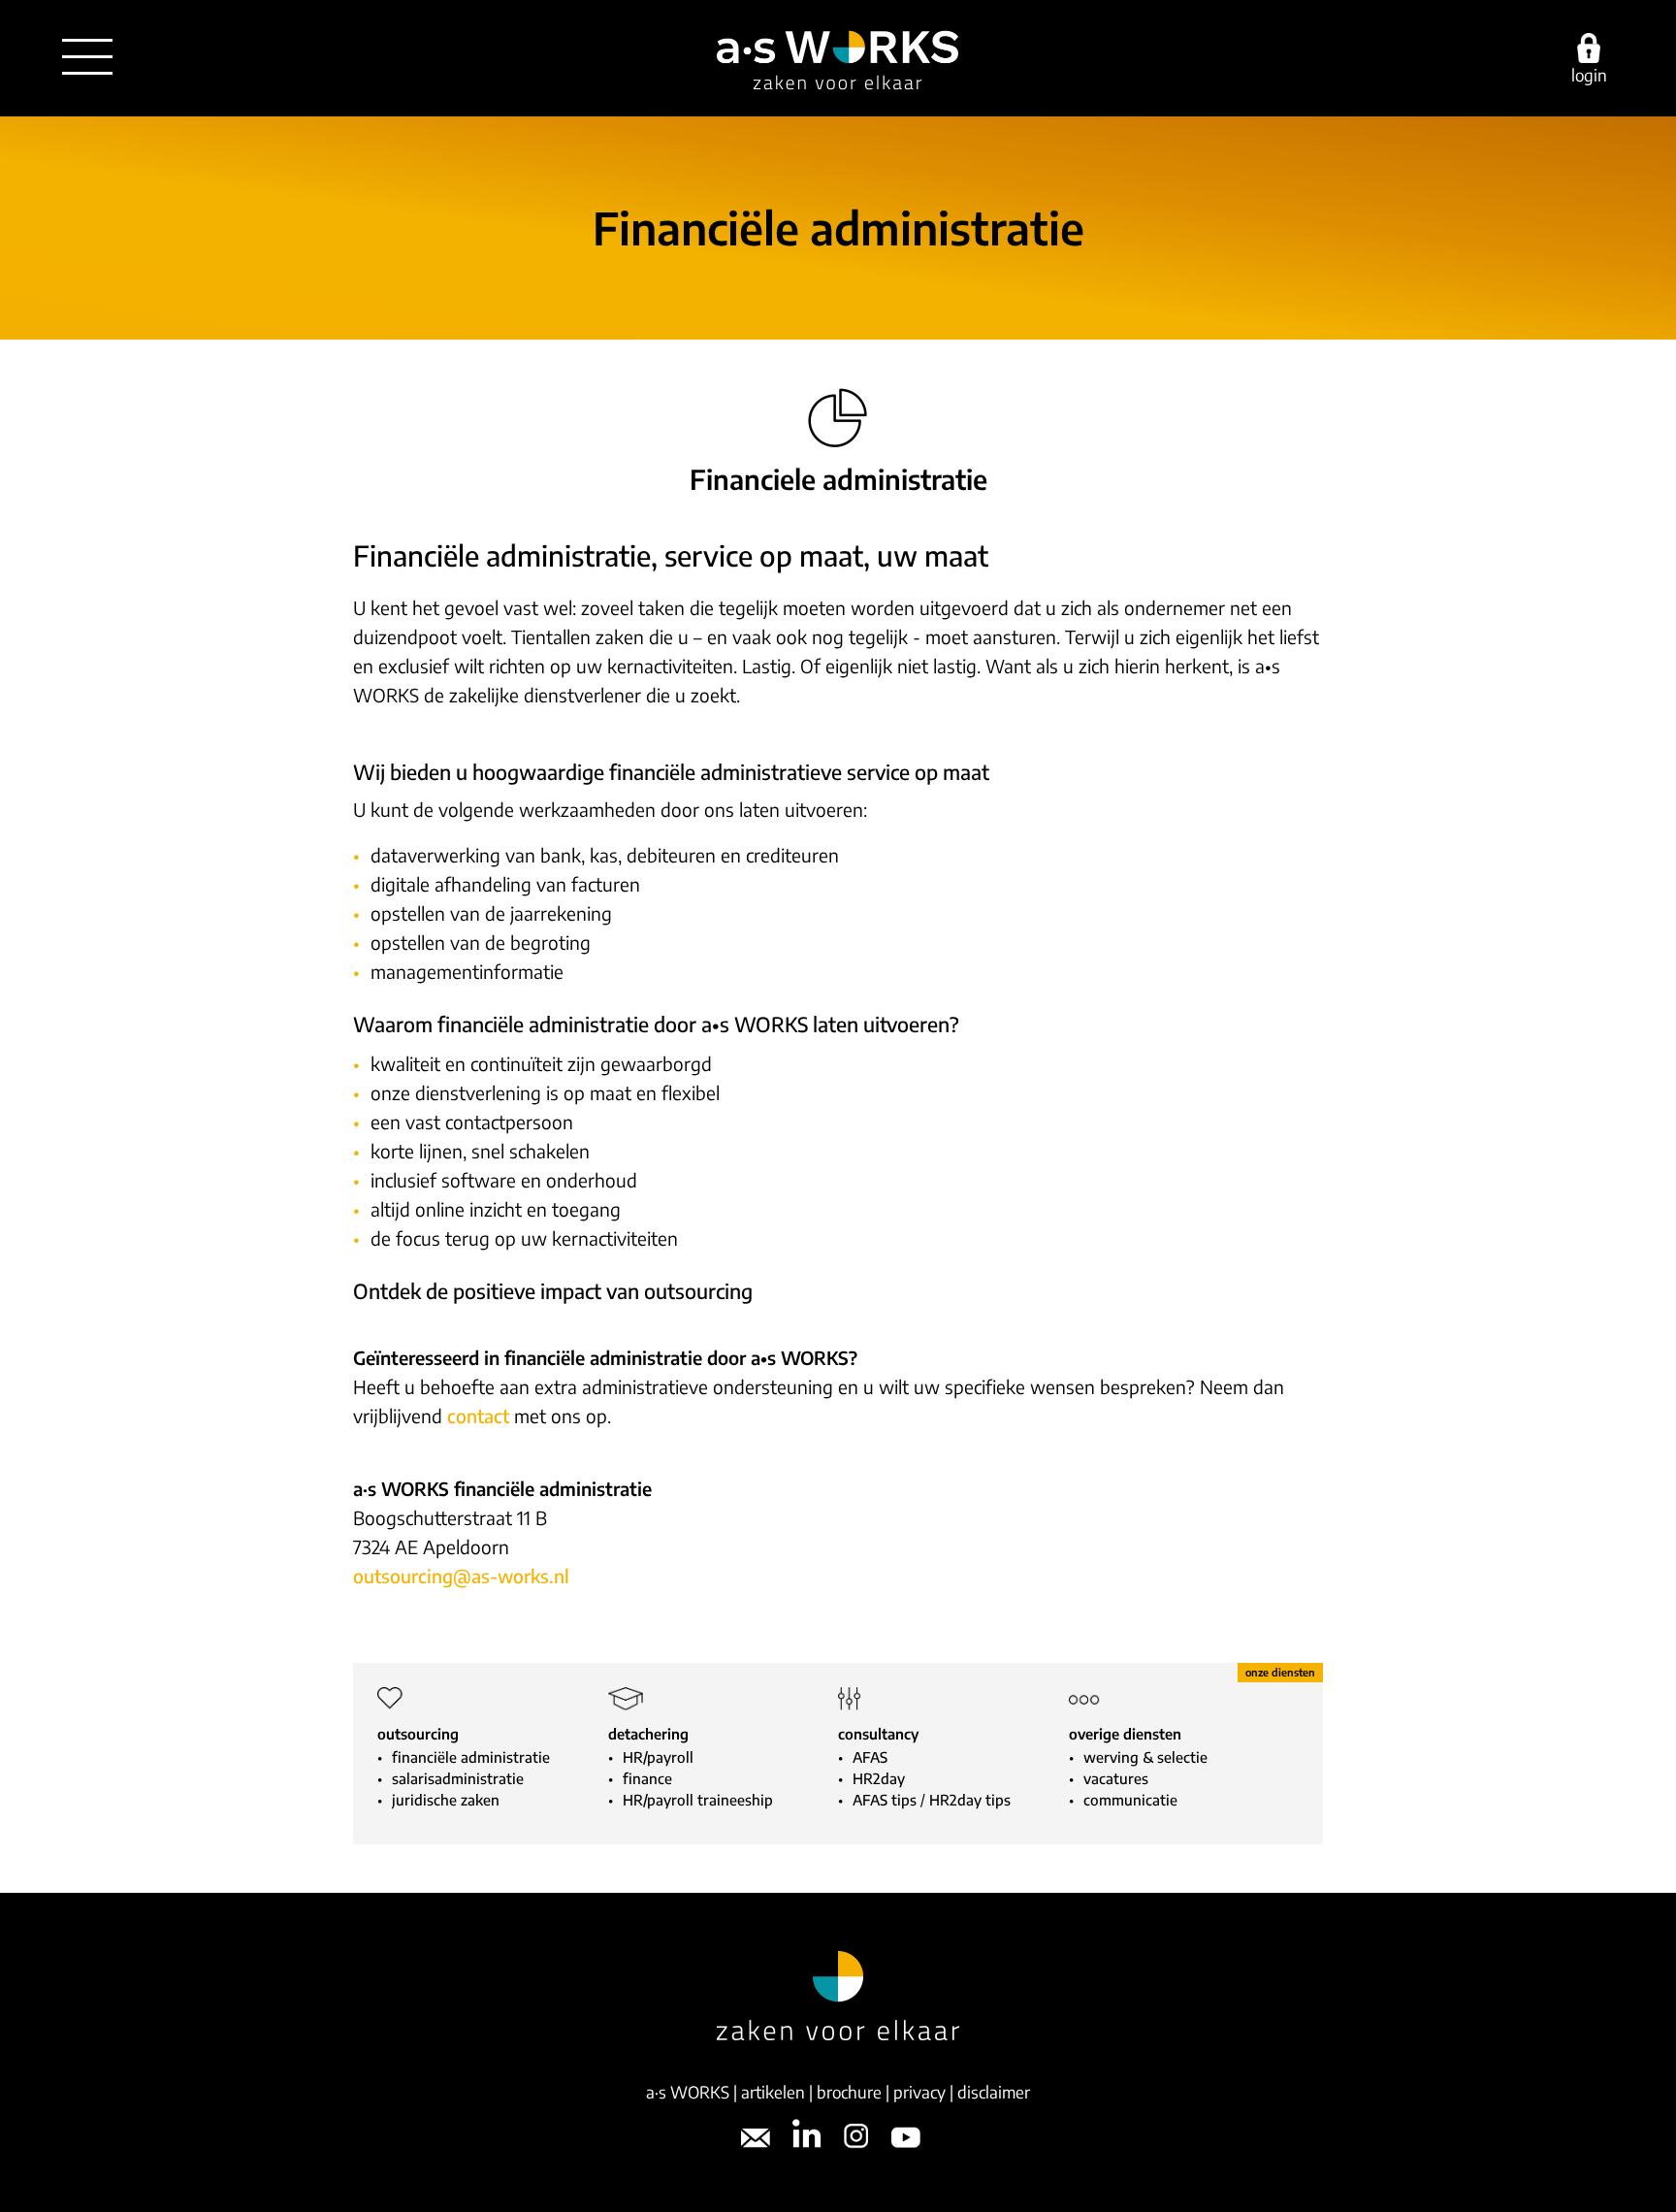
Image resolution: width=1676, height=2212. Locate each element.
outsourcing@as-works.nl (461, 1576)
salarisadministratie (458, 1778)
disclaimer (994, 2092)
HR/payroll (658, 1757)
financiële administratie (471, 1757)
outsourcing (418, 1734)
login (1589, 74)
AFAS (870, 1757)
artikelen (773, 2092)
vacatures (1116, 1778)
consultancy (878, 1734)
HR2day (879, 1778)
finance (647, 1778)
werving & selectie (1145, 1757)
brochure (849, 2092)
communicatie (1130, 1800)
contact (478, 1415)
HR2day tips (970, 1800)
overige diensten (1125, 1734)
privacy (919, 2092)
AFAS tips (885, 1800)
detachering (648, 1734)
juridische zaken (446, 1800)
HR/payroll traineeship (698, 1800)
